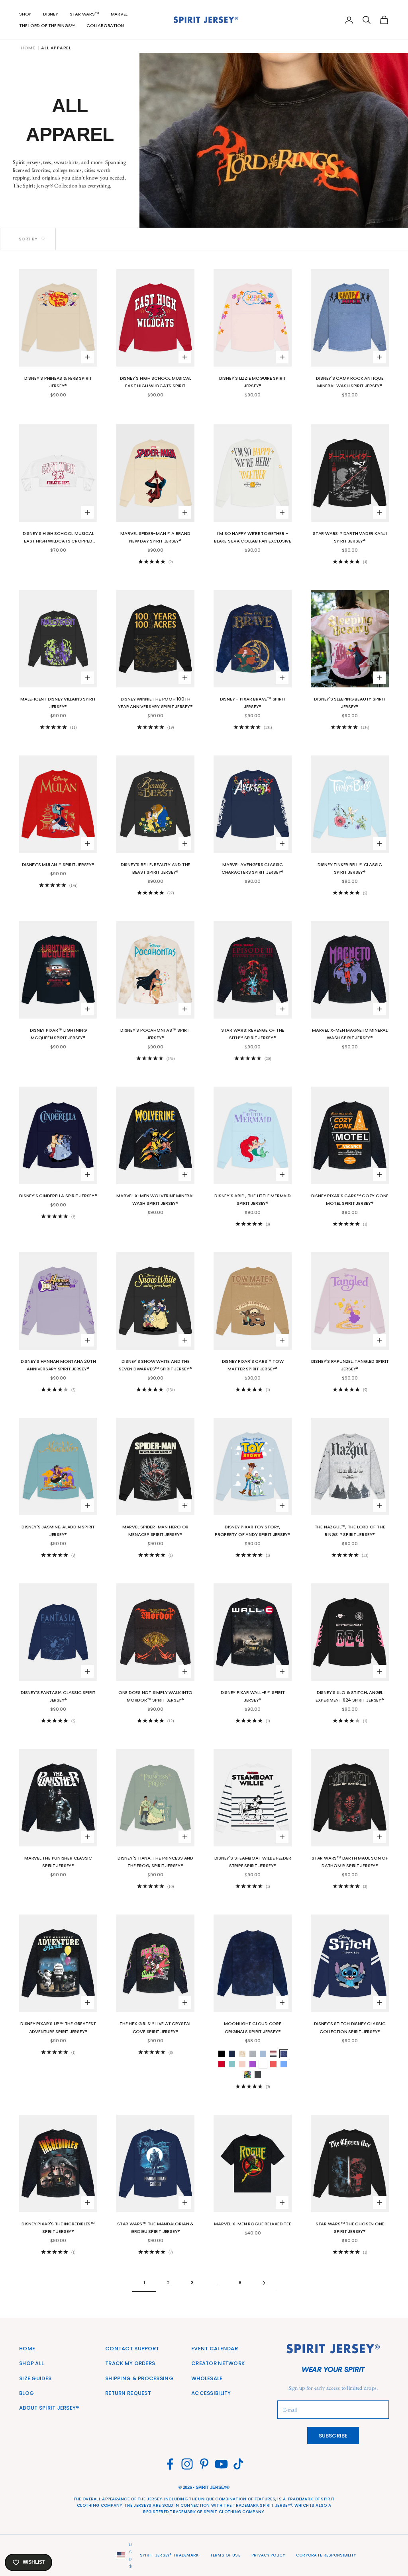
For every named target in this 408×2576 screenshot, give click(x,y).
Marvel (119, 14)
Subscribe (333, 2436)
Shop (25, 14)
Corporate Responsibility (326, 2555)
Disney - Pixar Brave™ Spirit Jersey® (253, 703)
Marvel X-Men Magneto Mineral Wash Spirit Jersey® (350, 1034)
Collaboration (105, 25)
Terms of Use (225, 2555)
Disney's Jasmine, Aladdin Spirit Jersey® (58, 1531)
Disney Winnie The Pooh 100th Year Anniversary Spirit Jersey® (155, 703)
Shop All (31, 2363)
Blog (26, 2393)
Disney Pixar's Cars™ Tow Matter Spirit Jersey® (253, 1365)
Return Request (128, 2393)
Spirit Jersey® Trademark (169, 2555)
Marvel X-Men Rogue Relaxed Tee (252, 2224)
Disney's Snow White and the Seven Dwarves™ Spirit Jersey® (155, 1365)
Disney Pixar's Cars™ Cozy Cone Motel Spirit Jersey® (350, 1199)
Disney (51, 14)
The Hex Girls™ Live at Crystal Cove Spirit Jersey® (155, 2027)
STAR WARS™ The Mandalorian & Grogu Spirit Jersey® (155, 2228)
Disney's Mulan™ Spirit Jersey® (58, 865)
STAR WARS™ (84, 14)
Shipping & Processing (139, 2378)
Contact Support (132, 2349)
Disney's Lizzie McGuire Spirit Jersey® (253, 382)
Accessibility (211, 2393)
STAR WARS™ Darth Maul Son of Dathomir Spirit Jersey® (350, 1862)
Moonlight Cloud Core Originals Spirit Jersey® (253, 2027)
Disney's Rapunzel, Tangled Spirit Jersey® (350, 1365)
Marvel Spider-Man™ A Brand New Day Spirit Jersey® (155, 537)
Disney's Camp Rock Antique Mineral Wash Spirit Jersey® (350, 382)
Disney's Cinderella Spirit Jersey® (58, 1196)
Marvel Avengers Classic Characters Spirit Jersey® (253, 868)
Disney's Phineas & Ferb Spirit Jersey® (58, 382)
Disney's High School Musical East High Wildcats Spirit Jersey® (156, 382)
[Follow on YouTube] (221, 2464)
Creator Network (218, 2363)
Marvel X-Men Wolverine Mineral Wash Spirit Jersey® (155, 1199)
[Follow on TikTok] (238, 2464)
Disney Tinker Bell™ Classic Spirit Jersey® (350, 868)
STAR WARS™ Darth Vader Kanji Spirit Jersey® (350, 537)
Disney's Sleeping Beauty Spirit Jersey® (350, 703)
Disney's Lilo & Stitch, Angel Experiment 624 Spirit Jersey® (350, 1696)
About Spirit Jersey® (49, 2408)
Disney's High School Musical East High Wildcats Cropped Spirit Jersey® (58, 538)
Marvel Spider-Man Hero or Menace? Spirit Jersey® (155, 1531)
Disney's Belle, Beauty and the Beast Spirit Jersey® (155, 868)
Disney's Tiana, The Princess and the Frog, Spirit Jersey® (155, 1862)
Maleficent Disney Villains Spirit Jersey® (58, 703)
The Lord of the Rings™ (47, 25)
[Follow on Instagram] (187, 2464)
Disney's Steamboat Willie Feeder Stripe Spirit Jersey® (253, 1862)
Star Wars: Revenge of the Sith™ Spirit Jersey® (253, 1034)
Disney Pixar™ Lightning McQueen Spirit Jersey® (58, 1034)
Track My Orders (130, 2363)
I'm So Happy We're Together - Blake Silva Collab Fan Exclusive (253, 537)
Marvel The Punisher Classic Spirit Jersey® (58, 1862)
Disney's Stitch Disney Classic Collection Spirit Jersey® (350, 2027)
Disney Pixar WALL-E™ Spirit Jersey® (253, 1696)
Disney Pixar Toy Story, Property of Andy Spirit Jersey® (253, 1531)
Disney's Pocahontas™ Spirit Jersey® (155, 1034)
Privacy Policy (268, 2555)
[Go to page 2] (264, 2283)
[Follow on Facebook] (170, 2464)
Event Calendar (215, 2349)
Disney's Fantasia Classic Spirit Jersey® (58, 1696)
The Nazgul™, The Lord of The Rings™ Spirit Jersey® (350, 1531)
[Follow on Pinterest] (204, 2464)
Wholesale (207, 2378)
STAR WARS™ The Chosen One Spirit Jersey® (350, 2228)
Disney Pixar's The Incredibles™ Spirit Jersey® (58, 2228)
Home (28, 48)
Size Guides (35, 2378)
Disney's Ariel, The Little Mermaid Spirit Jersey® (252, 1199)
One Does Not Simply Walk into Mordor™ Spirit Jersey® (156, 1696)
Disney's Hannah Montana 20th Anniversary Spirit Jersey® (58, 1365)
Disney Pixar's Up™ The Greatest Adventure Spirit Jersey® (58, 2027)
